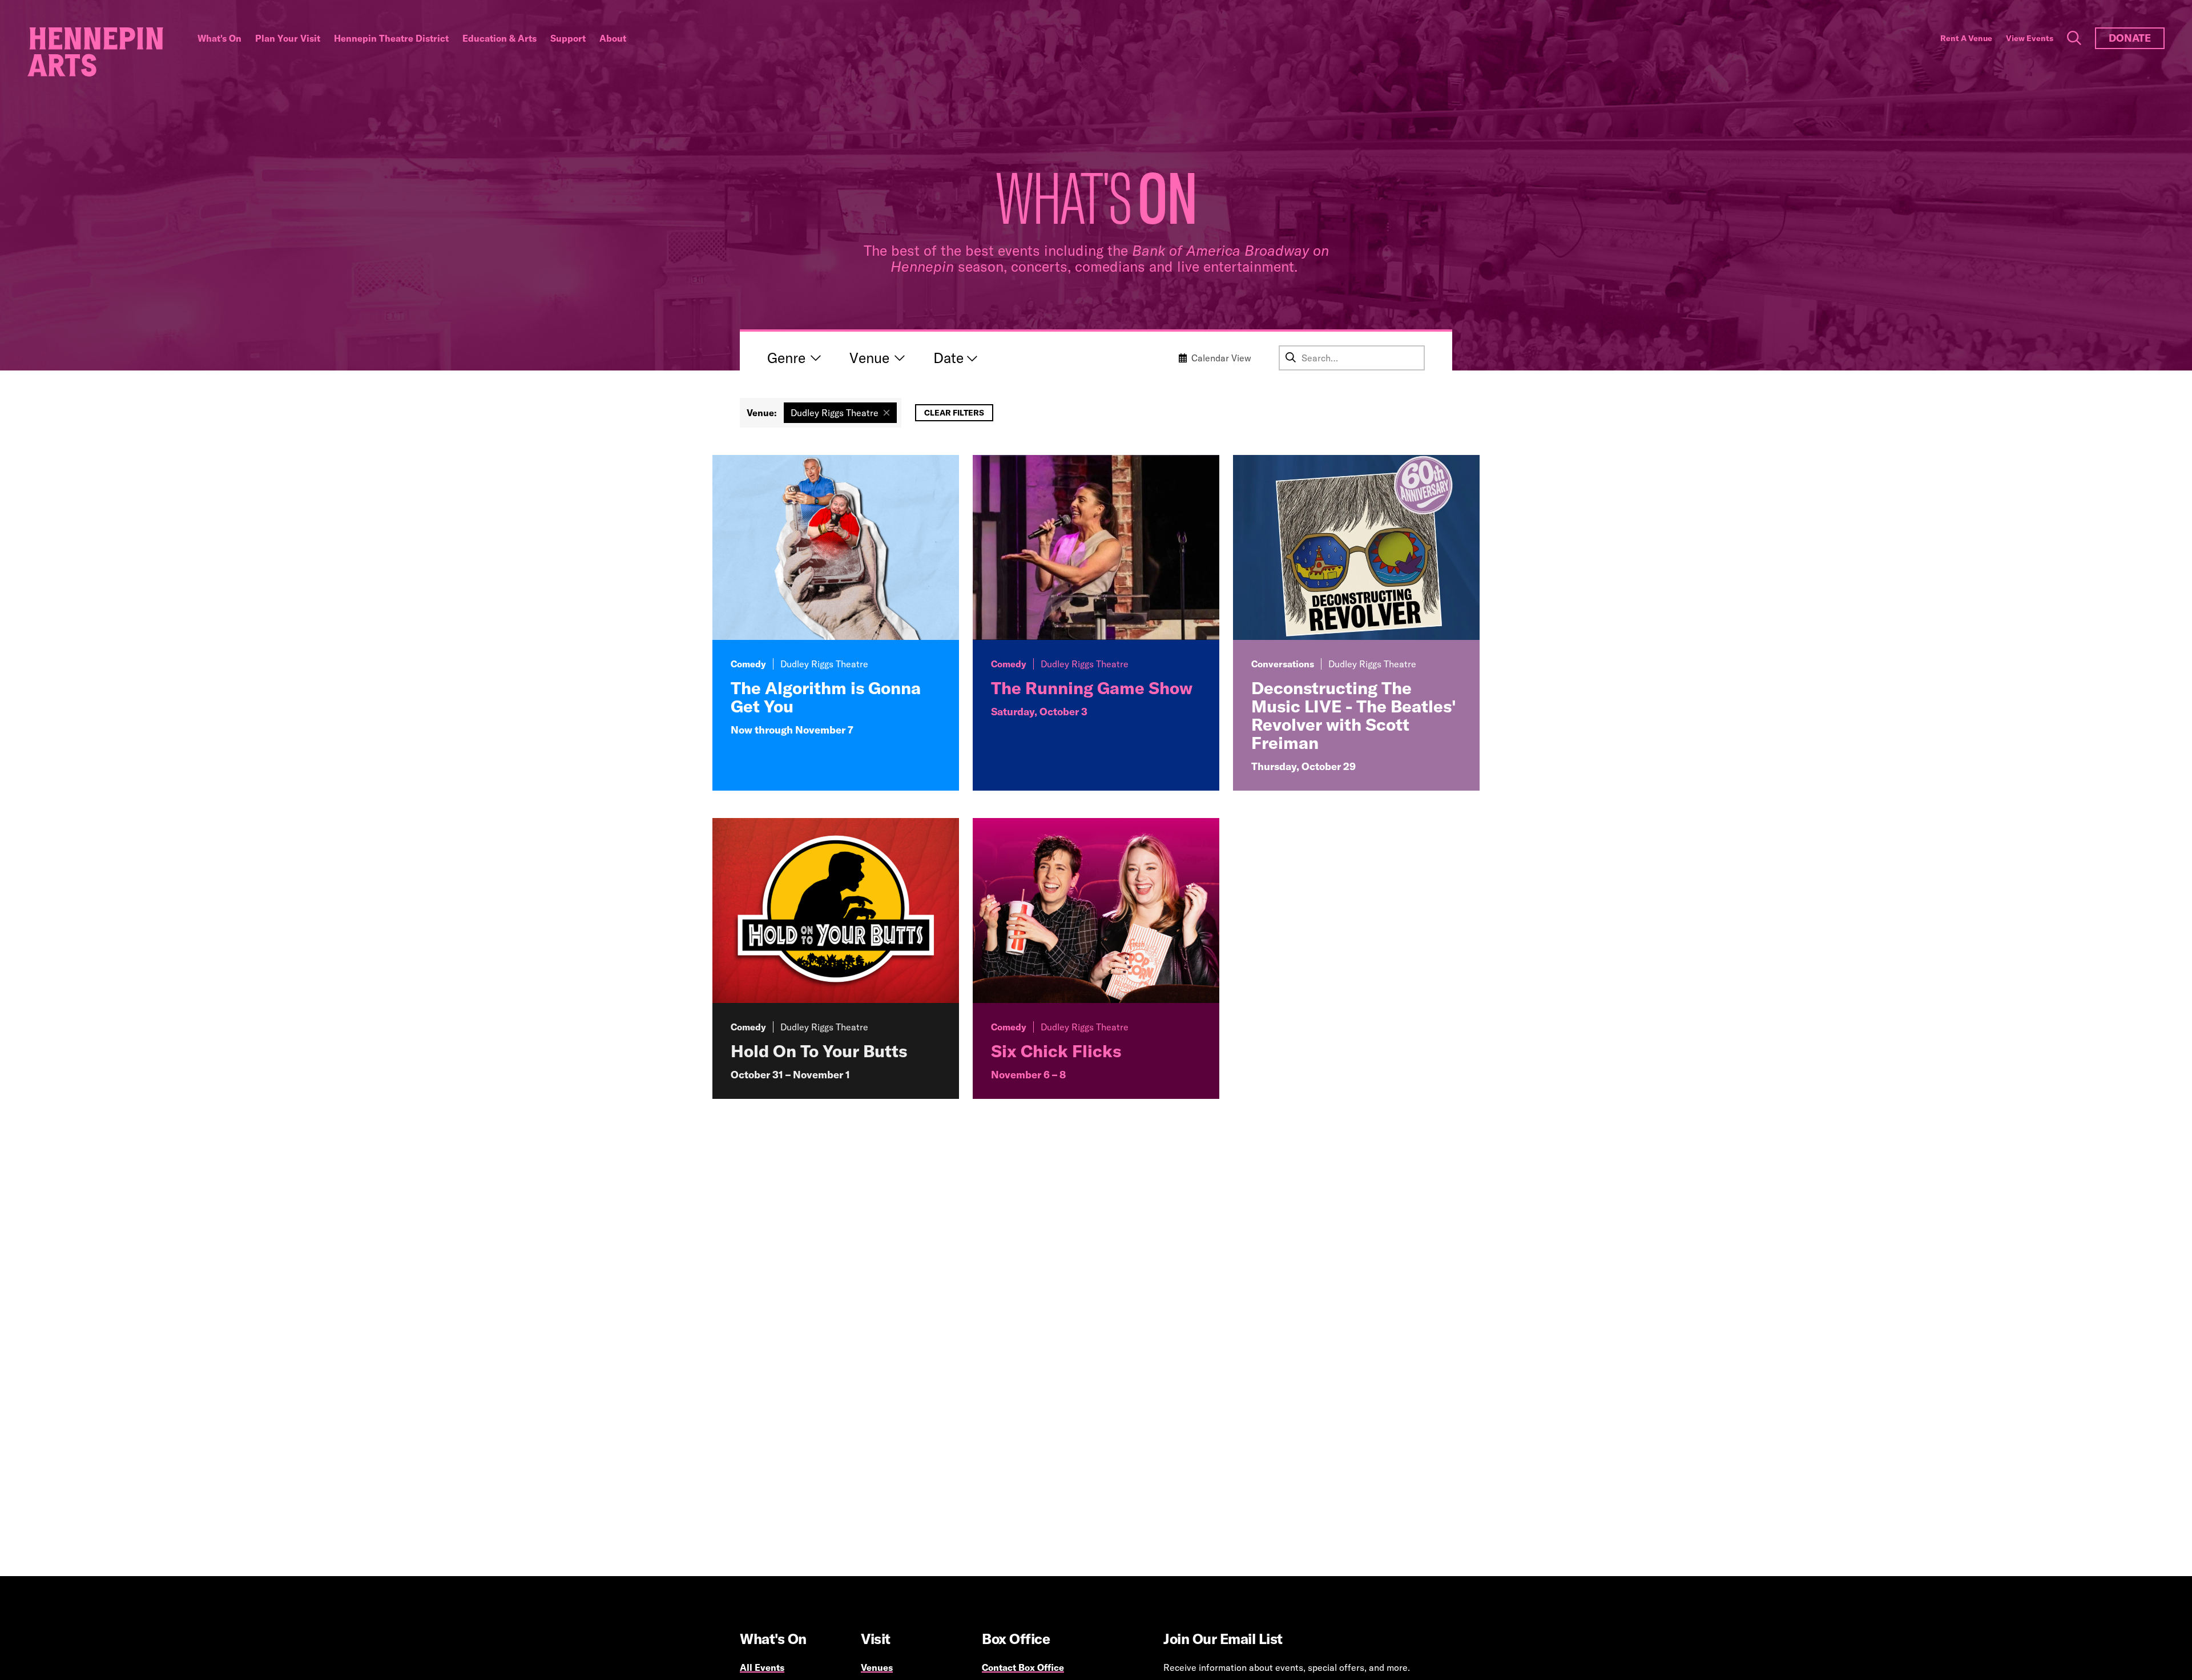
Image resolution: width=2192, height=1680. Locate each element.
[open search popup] (2074, 38)
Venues (877, 1667)
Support (568, 38)
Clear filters (954, 413)
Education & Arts (499, 38)
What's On (219, 38)
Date (948, 358)
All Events (762, 1667)
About (613, 38)
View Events (2030, 38)
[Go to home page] (95, 52)
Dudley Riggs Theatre (835, 413)
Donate (2130, 38)
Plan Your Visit (288, 38)
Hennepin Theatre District (391, 38)
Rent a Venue (1966, 38)
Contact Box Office (1023, 1667)
